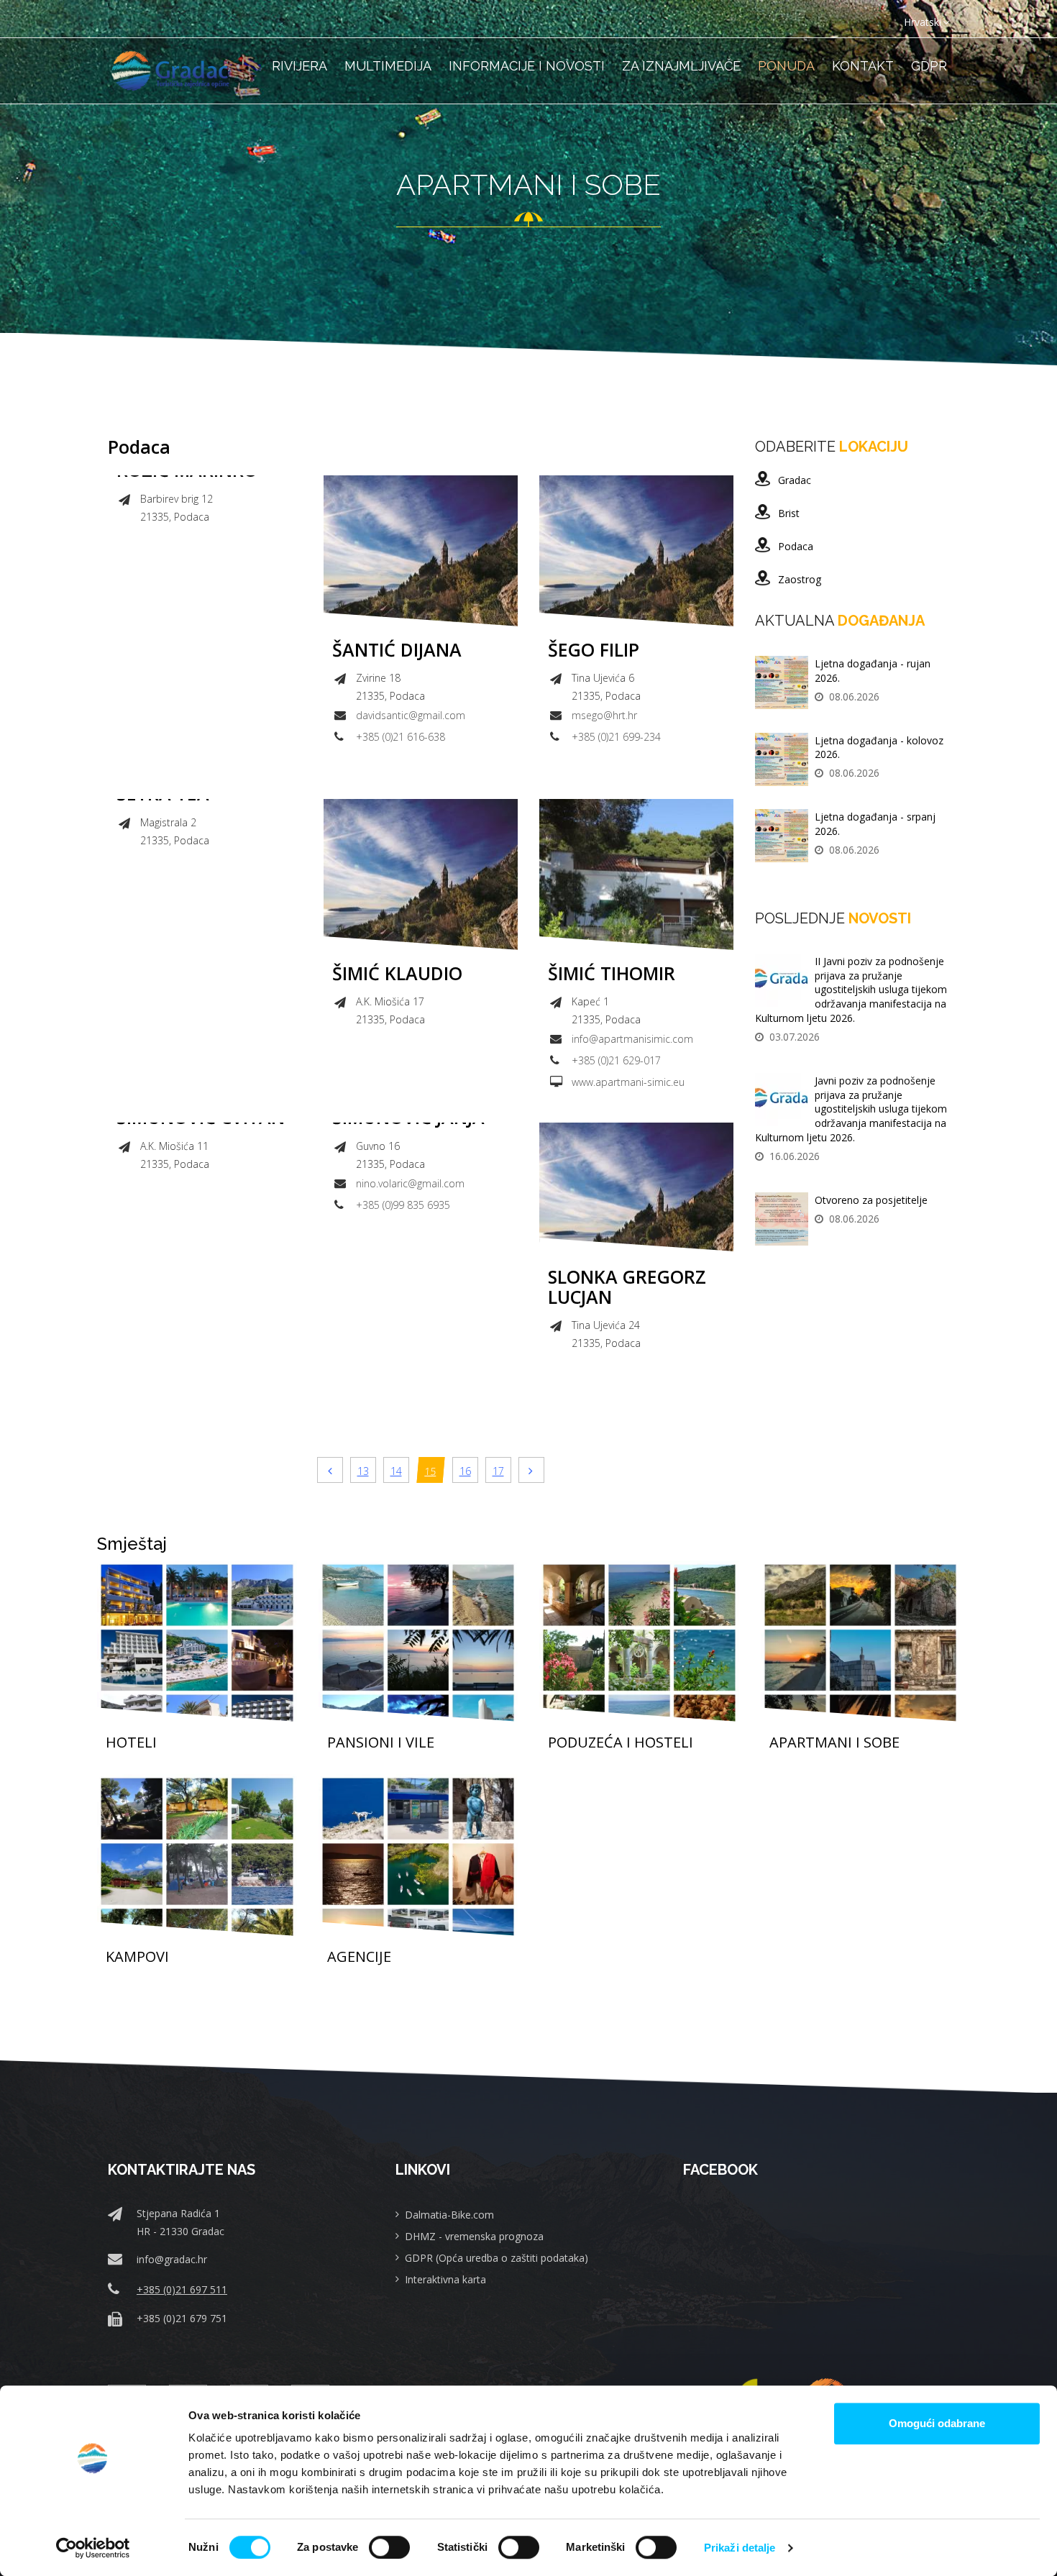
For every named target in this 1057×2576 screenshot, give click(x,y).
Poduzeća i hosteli (621, 1743)
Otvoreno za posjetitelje (871, 1200)
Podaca (796, 546)
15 (431, 1471)
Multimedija (388, 66)
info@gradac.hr (172, 2259)
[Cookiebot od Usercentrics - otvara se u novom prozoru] (93, 2548)
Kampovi (137, 1957)
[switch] (389, 2547)
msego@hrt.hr (604, 715)
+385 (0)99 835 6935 (403, 1205)
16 (465, 1471)
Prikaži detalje (740, 2548)
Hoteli (131, 1743)
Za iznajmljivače (681, 66)
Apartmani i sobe (834, 1743)
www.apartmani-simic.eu (628, 1082)
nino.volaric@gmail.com (410, 1183)
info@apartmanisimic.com (632, 1039)
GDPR (929, 66)
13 (363, 1471)
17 (498, 1471)
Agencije (359, 1957)
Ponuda (786, 66)
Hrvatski (923, 22)
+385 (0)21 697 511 (182, 2289)
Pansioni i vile (381, 1743)
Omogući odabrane (937, 2423)
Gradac (795, 480)
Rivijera (299, 66)
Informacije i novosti (527, 66)
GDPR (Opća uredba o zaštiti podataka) (497, 2258)
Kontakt (863, 66)
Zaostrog (800, 579)
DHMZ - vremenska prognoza (474, 2236)
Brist (789, 513)
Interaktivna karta (445, 2279)
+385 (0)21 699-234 (616, 737)
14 (396, 1471)
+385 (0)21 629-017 (616, 1060)
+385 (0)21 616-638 (401, 737)
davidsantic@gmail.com (411, 715)
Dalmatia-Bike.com (449, 2215)
